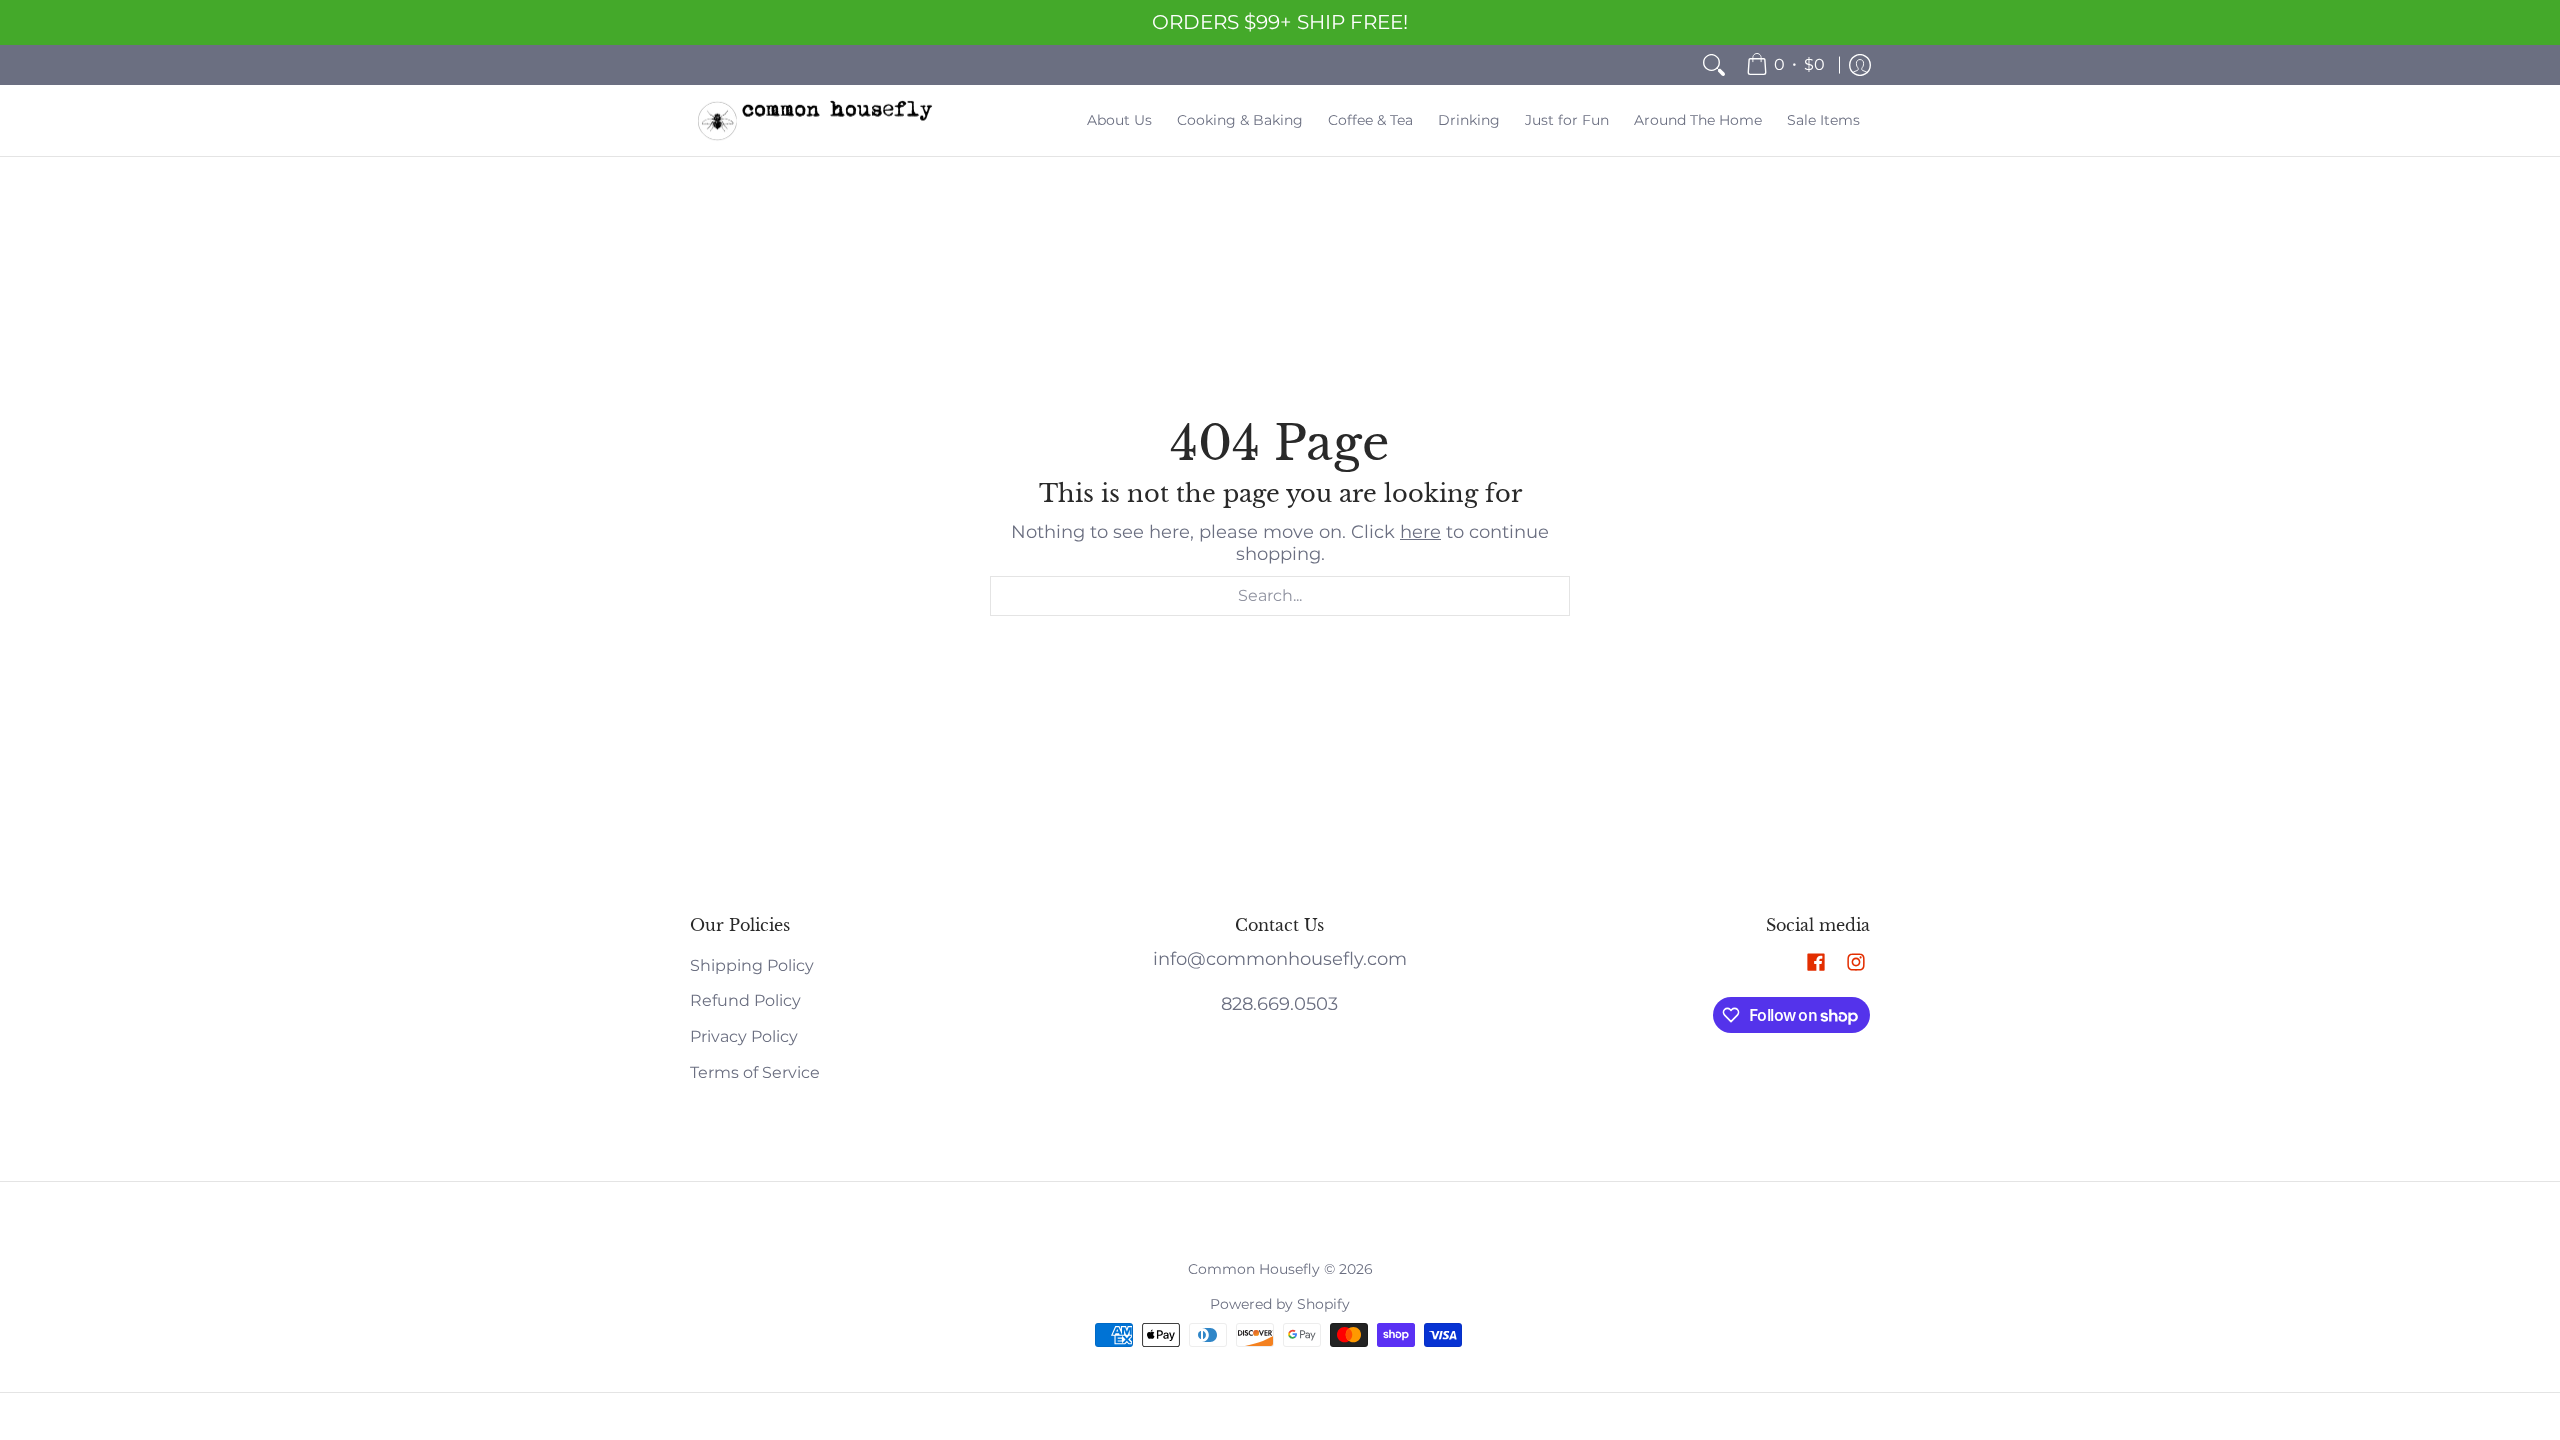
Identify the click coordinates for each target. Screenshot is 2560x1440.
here (1420, 532)
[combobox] (1280, 596)
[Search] (1714, 65)
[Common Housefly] (815, 120)
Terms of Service (755, 1072)
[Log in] (1860, 65)
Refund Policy (745, 1000)
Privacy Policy (744, 1036)
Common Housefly (1254, 1269)
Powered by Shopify (1280, 1304)
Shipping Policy (752, 965)
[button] (1816, 963)
